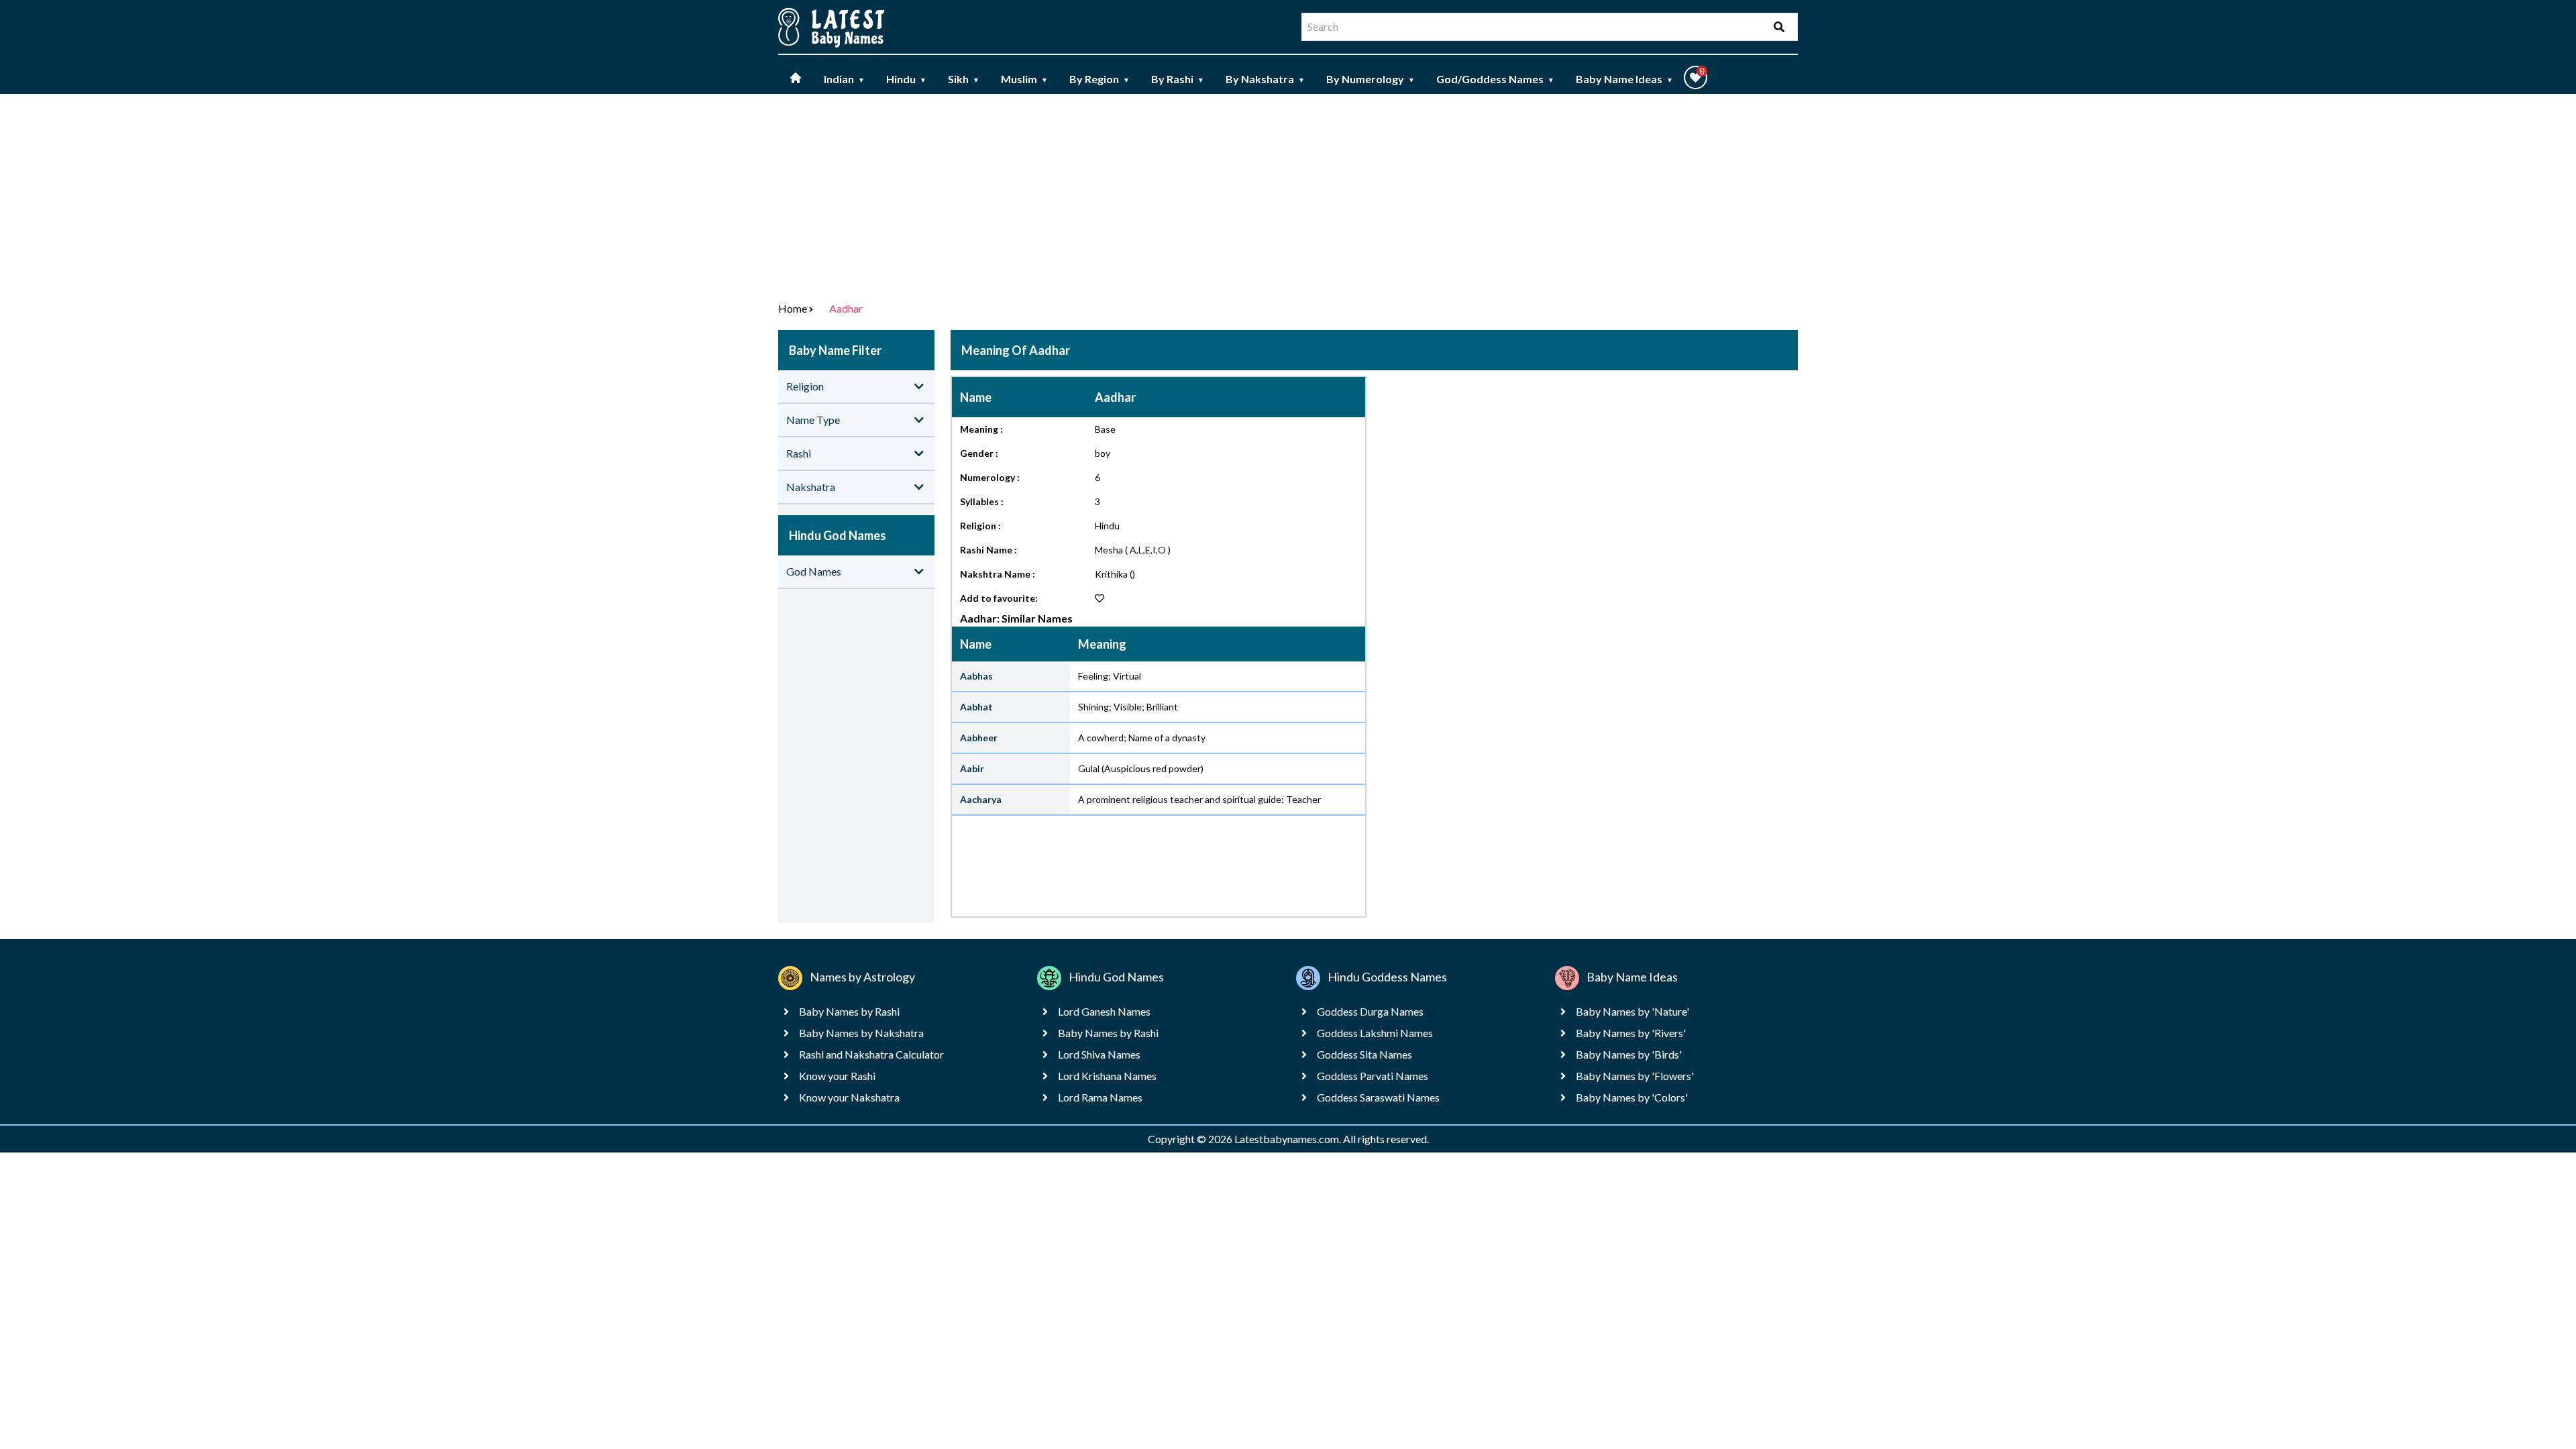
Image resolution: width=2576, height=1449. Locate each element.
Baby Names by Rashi (849, 1011)
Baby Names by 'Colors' (1632, 1097)
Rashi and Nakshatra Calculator (871, 1054)
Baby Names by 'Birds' (1629, 1054)
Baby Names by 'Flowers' (1635, 1076)
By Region (1099, 79)
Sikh (964, 79)
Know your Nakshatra (849, 1097)
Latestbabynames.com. (1289, 1139)
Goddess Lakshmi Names (1375, 1033)
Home (793, 308)
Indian (844, 79)
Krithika (1111, 574)
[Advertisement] (1288, 195)
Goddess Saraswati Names (1378, 1097)
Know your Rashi (837, 1076)
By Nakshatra (1265, 79)
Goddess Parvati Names (1373, 1076)
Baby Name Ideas (1624, 79)
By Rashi (1178, 79)
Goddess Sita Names (1364, 1054)
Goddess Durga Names (1370, 1011)
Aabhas (976, 676)
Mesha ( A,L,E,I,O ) (1133, 550)
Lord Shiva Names (1099, 1054)
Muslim (1024, 79)
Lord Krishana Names (1107, 1076)
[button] (1696, 77)
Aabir (972, 768)
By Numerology (1371, 79)
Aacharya (981, 799)
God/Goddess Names (1495, 79)
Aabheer (979, 738)
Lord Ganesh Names (1104, 1011)
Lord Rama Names (1100, 1097)
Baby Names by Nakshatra (861, 1033)
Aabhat (976, 707)
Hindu (906, 79)
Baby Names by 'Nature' (1632, 1011)
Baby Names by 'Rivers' (1631, 1033)
